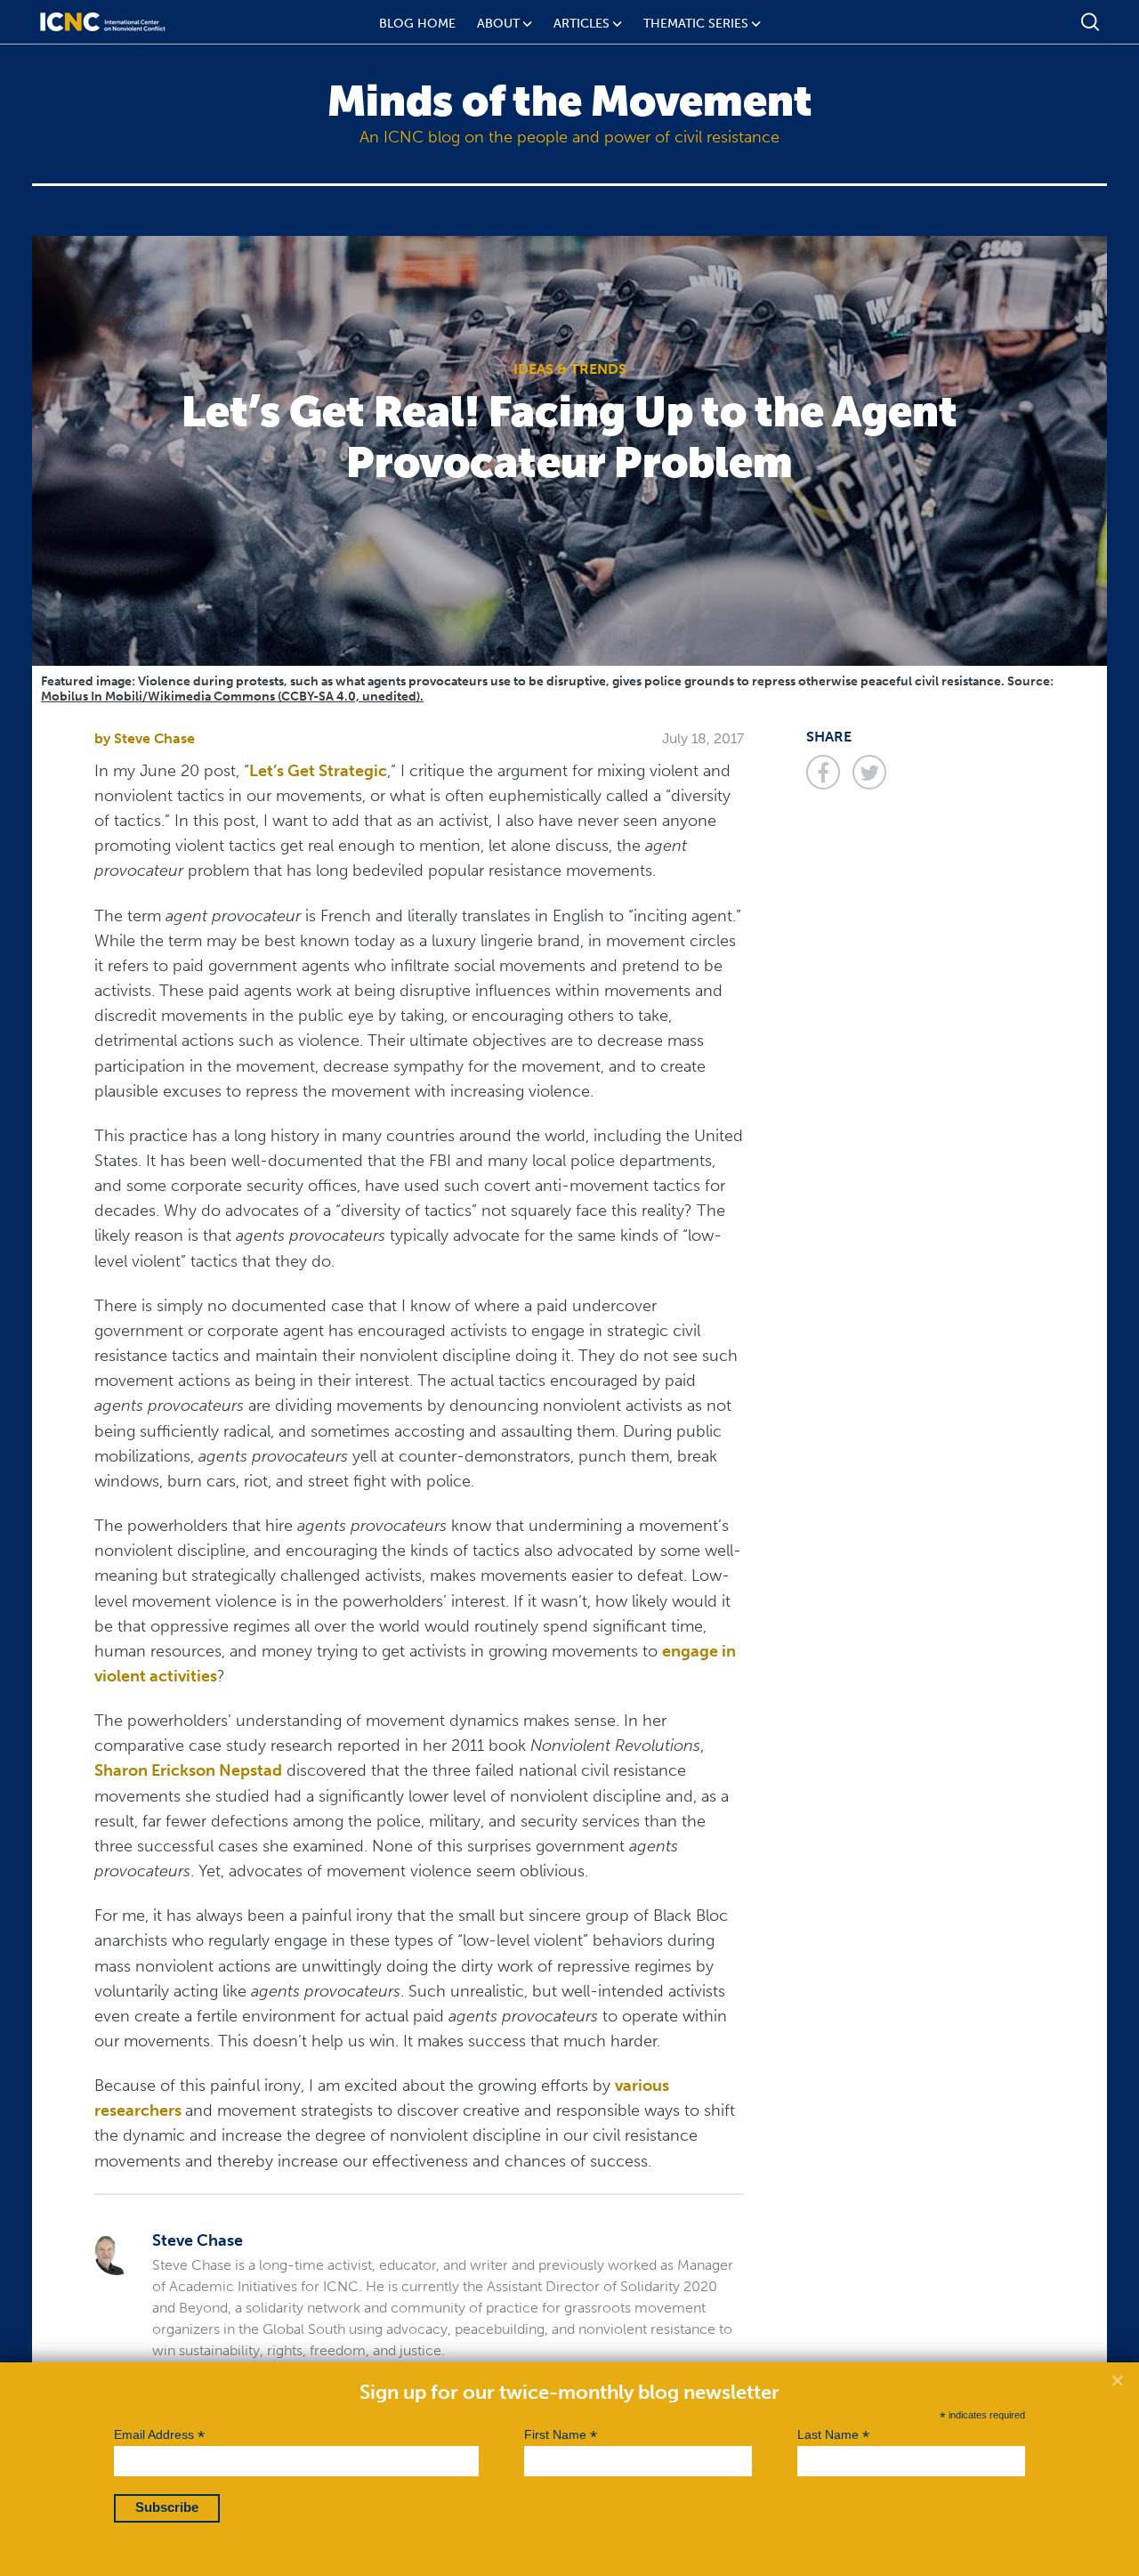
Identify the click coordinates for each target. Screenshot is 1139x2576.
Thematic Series (696, 24)
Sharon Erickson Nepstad (188, 1770)
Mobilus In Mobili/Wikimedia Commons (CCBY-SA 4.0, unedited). (232, 697)
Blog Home (417, 24)
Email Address (159, 2435)
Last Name (833, 2435)
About (498, 24)
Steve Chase (154, 738)
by (104, 738)
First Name (561, 2435)
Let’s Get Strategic (318, 771)
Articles (582, 24)
